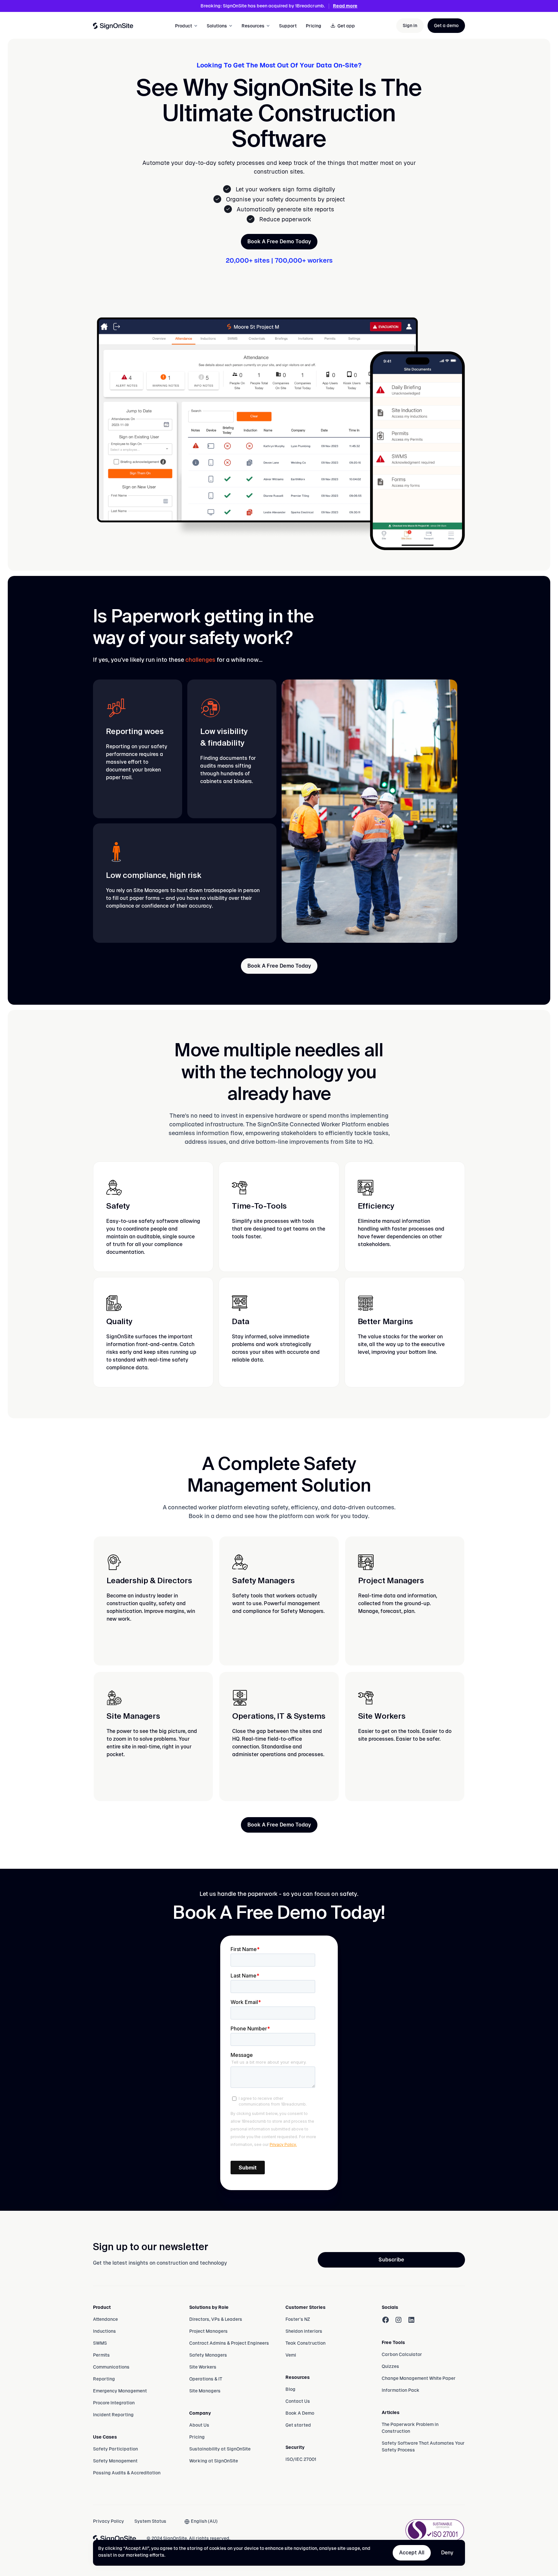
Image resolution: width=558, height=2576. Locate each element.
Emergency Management (120, 2391)
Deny (447, 2553)
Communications (111, 2367)
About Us (199, 2425)
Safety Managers (208, 2355)
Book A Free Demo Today (279, 241)
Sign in (410, 25)
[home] (113, 26)
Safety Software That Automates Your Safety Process (423, 2446)
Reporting (104, 2379)
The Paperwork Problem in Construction (410, 2428)
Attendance (105, 2319)
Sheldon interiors (304, 2331)
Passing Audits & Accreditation (127, 2473)
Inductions (104, 2331)
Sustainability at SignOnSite (220, 2449)
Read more (345, 6)
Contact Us (298, 2401)
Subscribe (391, 2260)
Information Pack (401, 2390)
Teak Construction (305, 2343)
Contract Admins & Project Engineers (229, 2343)
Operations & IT (206, 2379)
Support (288, 26)
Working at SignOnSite (214, 2461)
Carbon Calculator (402, 2354)
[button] (186, 26)
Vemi (291, 2355)
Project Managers (208, 2331)
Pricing (314, 26)
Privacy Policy (108, 2521)
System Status (150, 2521)
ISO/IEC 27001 (301, 2459)
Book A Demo (300, 2413)
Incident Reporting (113, 2415)
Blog (290, 2389)
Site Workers (203, 2367)
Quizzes (390, 2366)
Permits (101, 2355)
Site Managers (205, 2391)
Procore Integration (114, 2403)
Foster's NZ (298, 2319)
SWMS (100, 2343)
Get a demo (446, 25)
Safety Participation (115, 2449)
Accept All (412, 2553)
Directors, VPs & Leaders (216, 2319)
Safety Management (115, 2461)
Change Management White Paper (419, 2378)
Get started (298, 2425)
